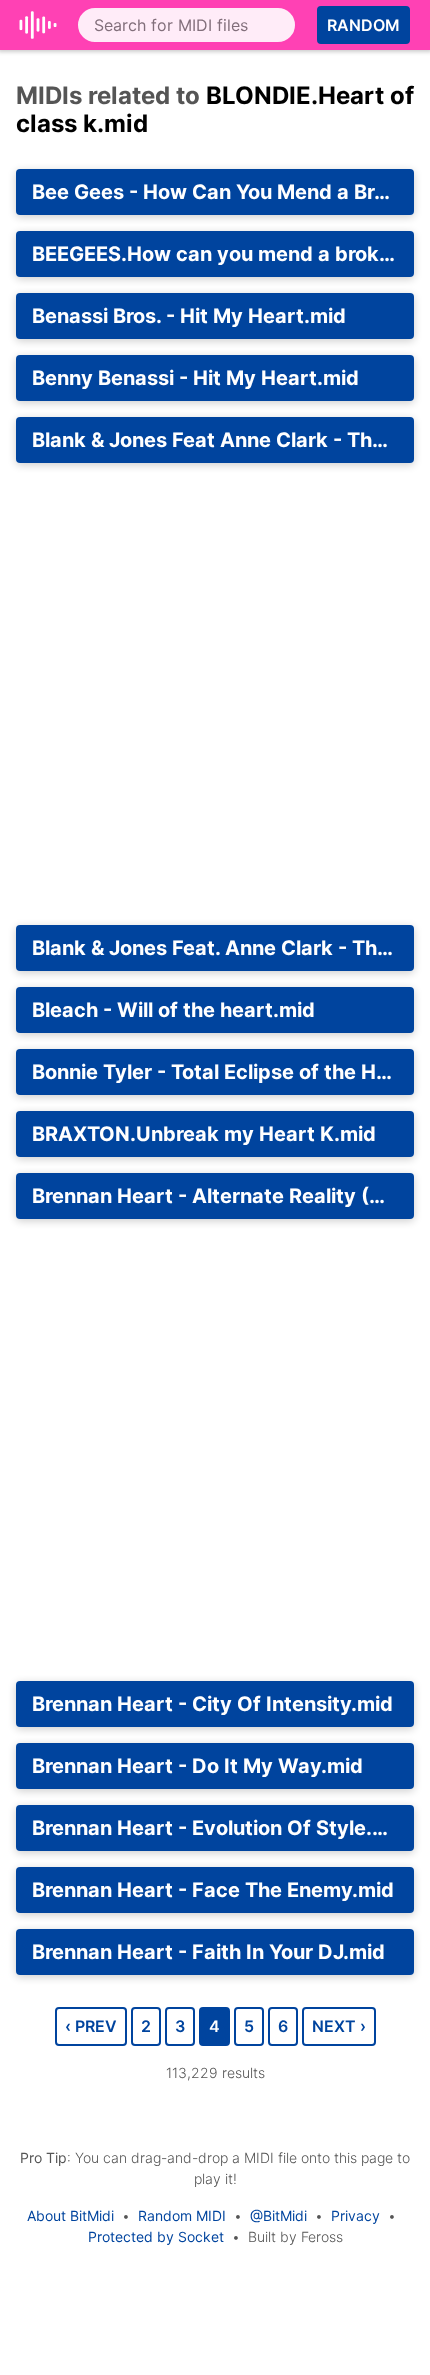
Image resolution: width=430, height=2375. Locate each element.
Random (363, 25)
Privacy (355, 2215)
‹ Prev (91, 2026)
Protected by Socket (156, 2236)
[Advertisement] (215, 694)
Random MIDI (182, 2215)
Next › (339, 2026)
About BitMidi (70, 2215)
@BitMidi (278, 2215)
